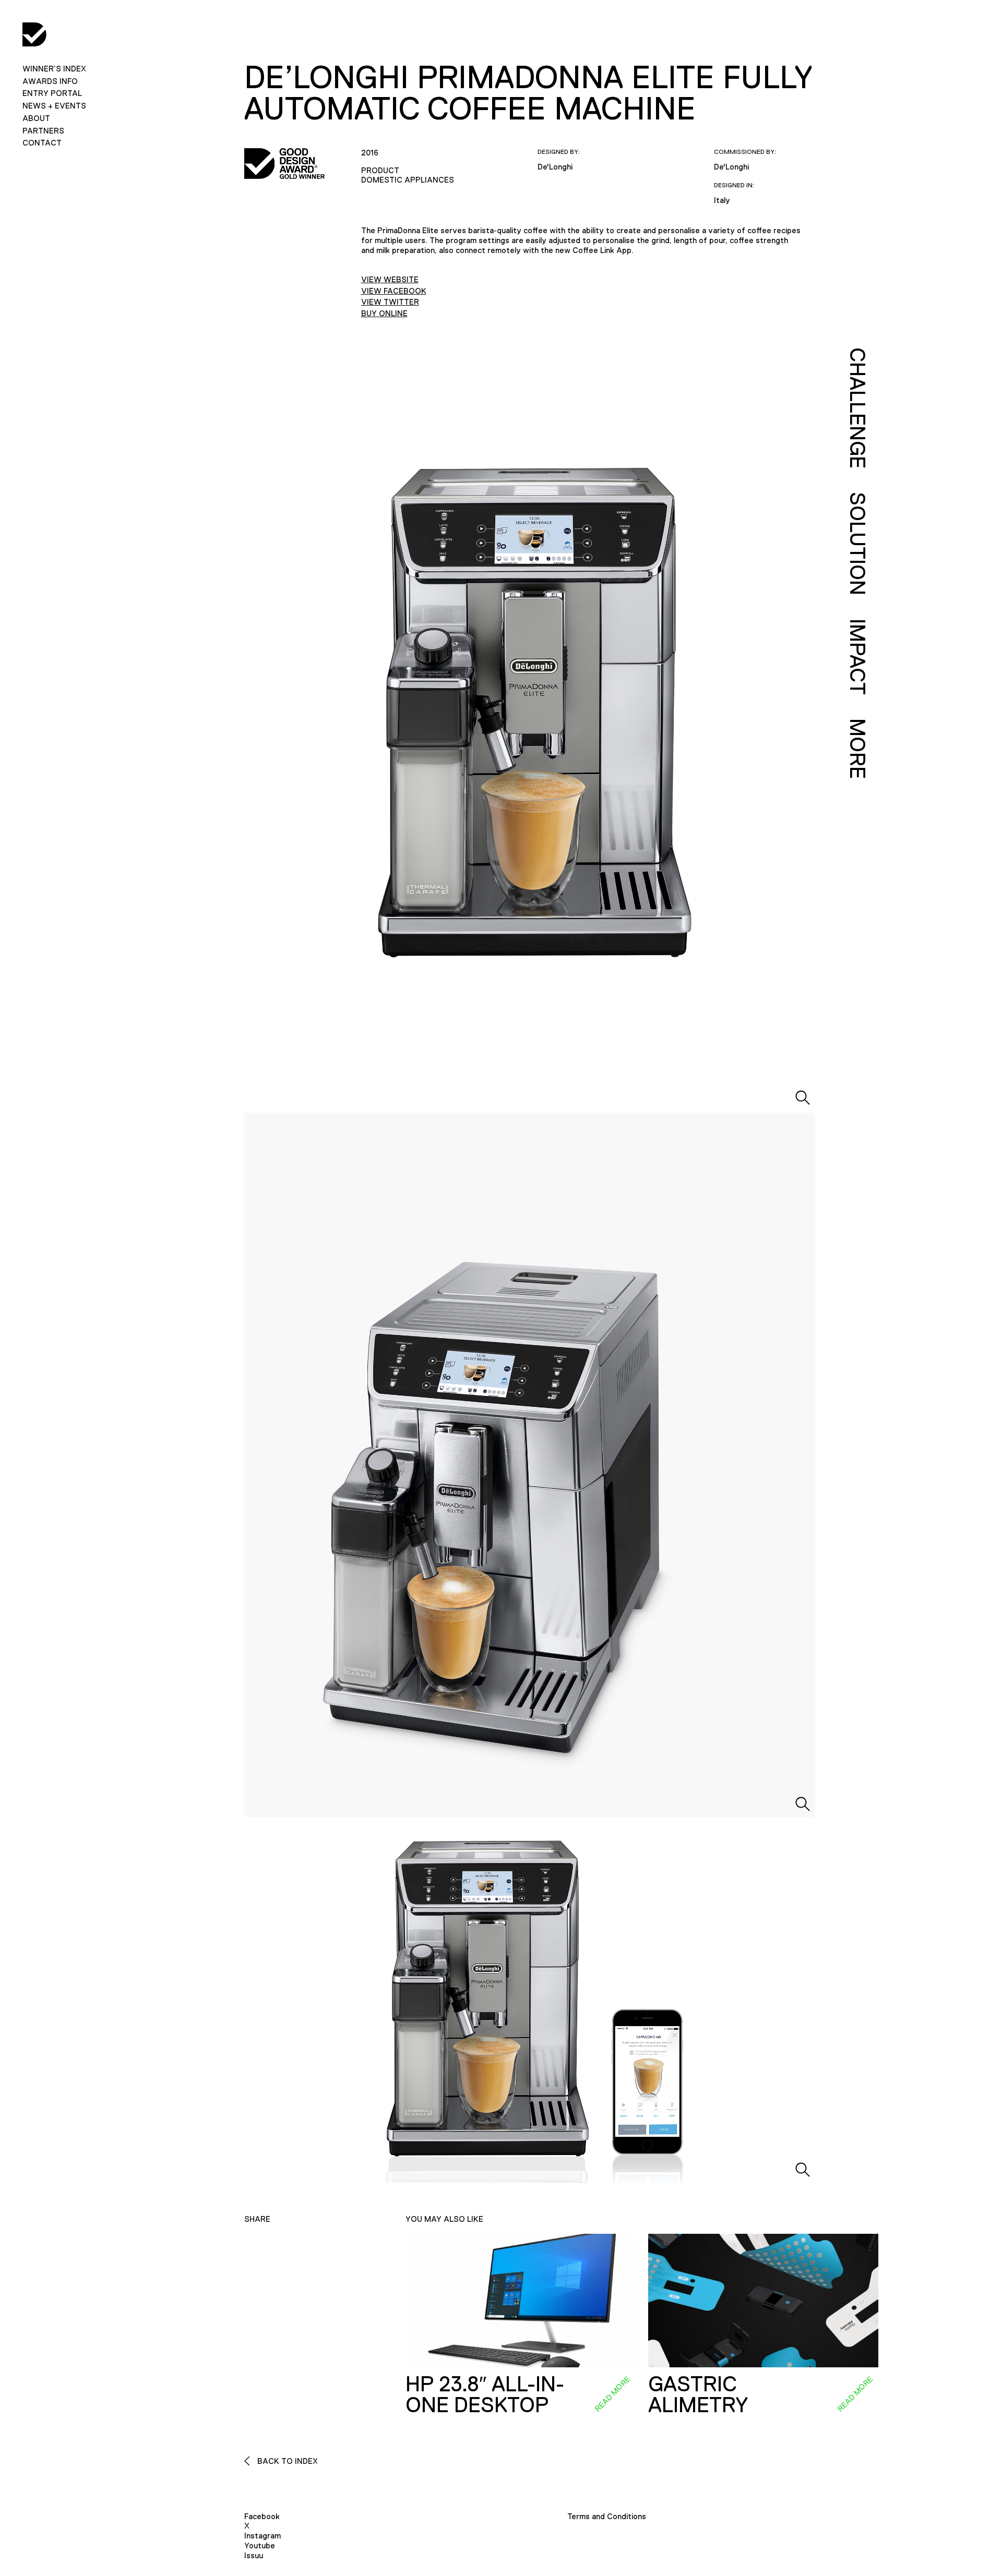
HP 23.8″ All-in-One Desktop (485, 2394)
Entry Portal (52, 93)
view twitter (390, 302)
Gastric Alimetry (698, 2394)
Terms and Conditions (607, 2516)
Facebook (262, 2516)
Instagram (263, 2536)
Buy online (384, 313)
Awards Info (50, 81)
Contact (42, 143)
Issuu (254, 2555)
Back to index (287, 2461)
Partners (43, 131)
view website (390, 279)
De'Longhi (555, 167)
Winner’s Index (54, 69)
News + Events (54, 106)
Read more (612, 2393)
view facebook (394, 291)
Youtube (260, 2545)
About (36, 118)
